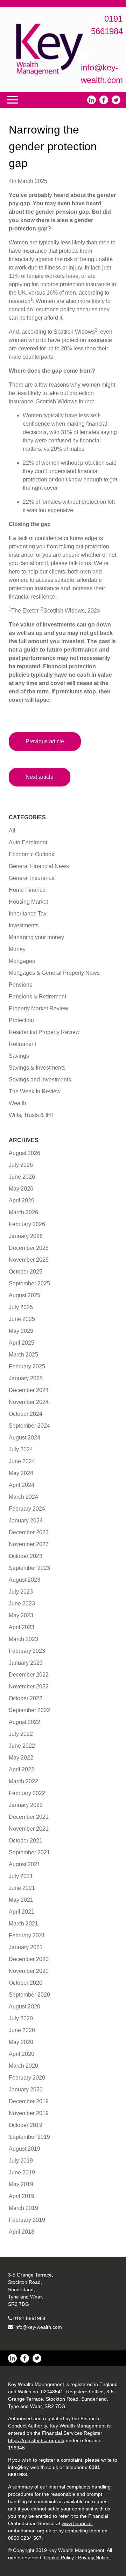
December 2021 (29, 1817)
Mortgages (22, 961)
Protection (21, 1020)
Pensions (20, 985)
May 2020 (21, 2042)
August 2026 (24, 1153)
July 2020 (21, 2018)
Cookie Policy (59, 2558)
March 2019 (23, 2208)
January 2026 (26, 1236)
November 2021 (29, 1829)
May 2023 (21, 1615)
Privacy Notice (94, 2558)
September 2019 (29, 2137)
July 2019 (21, 2161)
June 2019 (22, 2172)
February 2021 (27, 1935)
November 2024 (29, 1402)
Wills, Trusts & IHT (32, 1115)
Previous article (45, 741)
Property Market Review (38, 1008)
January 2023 (26, 1663)
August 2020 (24, 2007)
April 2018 (22, 2232)
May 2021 (21, 1900)
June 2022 (22, 1746)
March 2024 (23, 1497)
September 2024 (29, 1426)
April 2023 (22, 1627)
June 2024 (22, 1461)
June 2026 (22, 1177)
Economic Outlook (31, 854)
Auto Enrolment (28, 842)
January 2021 (26, 1947)
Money (17, 949)
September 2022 (29, 1710)
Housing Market (28, 902)
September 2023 (29, 1568)
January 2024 (26, 1521)
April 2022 (22, 1769)
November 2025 (29, 1260)
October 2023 (26, 1556)
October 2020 (26, 1983)
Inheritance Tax (28, 914)
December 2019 (29, 2101)
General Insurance (32, 878)
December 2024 (29, 1390)
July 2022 (21, 1734)
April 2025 (22, 1343)
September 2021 (29, 1852)
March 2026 (23, 1212)
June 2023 (22, 1604)
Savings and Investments (40, 1080)
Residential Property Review (44, 1032)
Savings (19, 1056)
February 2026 (27, 1224)
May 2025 (21, 1331)
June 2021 (22, 1888)
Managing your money (36, 937)
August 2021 (24, 1864)
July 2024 (21, 1449)
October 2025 (26, 1272)
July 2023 (21, 1592)
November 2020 (29, 1971)
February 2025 (27, 1366)
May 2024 (21, 1473)
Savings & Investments (37, 1068)
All (12, 831)
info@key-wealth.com (38, 2327)
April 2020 (22, 2054)
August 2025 (24, 1295)
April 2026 (22, 1200)
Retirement (22, 1044)
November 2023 (29, 1544)
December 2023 (29, 1532)
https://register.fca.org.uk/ (36, 2440)
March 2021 (23, 1924)
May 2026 (21, 1189)
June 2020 (22, 2030)
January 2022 (26, 1805)
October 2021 (26, 1841)
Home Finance (27, 890)
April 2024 (22, 1485)
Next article (40, 777)
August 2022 (24, 1722)
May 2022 (21, 1758)
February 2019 (27, 2220)
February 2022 (27, 1793)
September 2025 (29, 1283)
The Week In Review (35, 1091)
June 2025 (22, 1319)
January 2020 (26, 2089)
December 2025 (29, 1248)
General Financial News (39, 866)
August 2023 (24, 1580)
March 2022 (23, 1781)
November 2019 (29, 2113)
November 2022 (29, 1686)
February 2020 (27, 2078)
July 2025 (21, 1307)
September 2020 (29, 1995)
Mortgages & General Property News (54, 973)
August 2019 (24, 2149)
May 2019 (21, 2184)
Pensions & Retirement (37, 997)
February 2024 (27, 1509)
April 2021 (22, 1912)
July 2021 (21, 1876)
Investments (24, 925)
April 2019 (22, 2196)
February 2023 (27, 1651)
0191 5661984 (29, 2318)
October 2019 (26, 2125)
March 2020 (23, 2066)
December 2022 (29, 1675)
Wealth (17, 1103)
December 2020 (29, 1959)
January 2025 (26, 1378)
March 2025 (23, 1355)
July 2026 (21, 1165)
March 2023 (23, 1639)
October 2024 (26, 1414)
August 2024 (24, 1438)
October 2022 (26, 1698)
